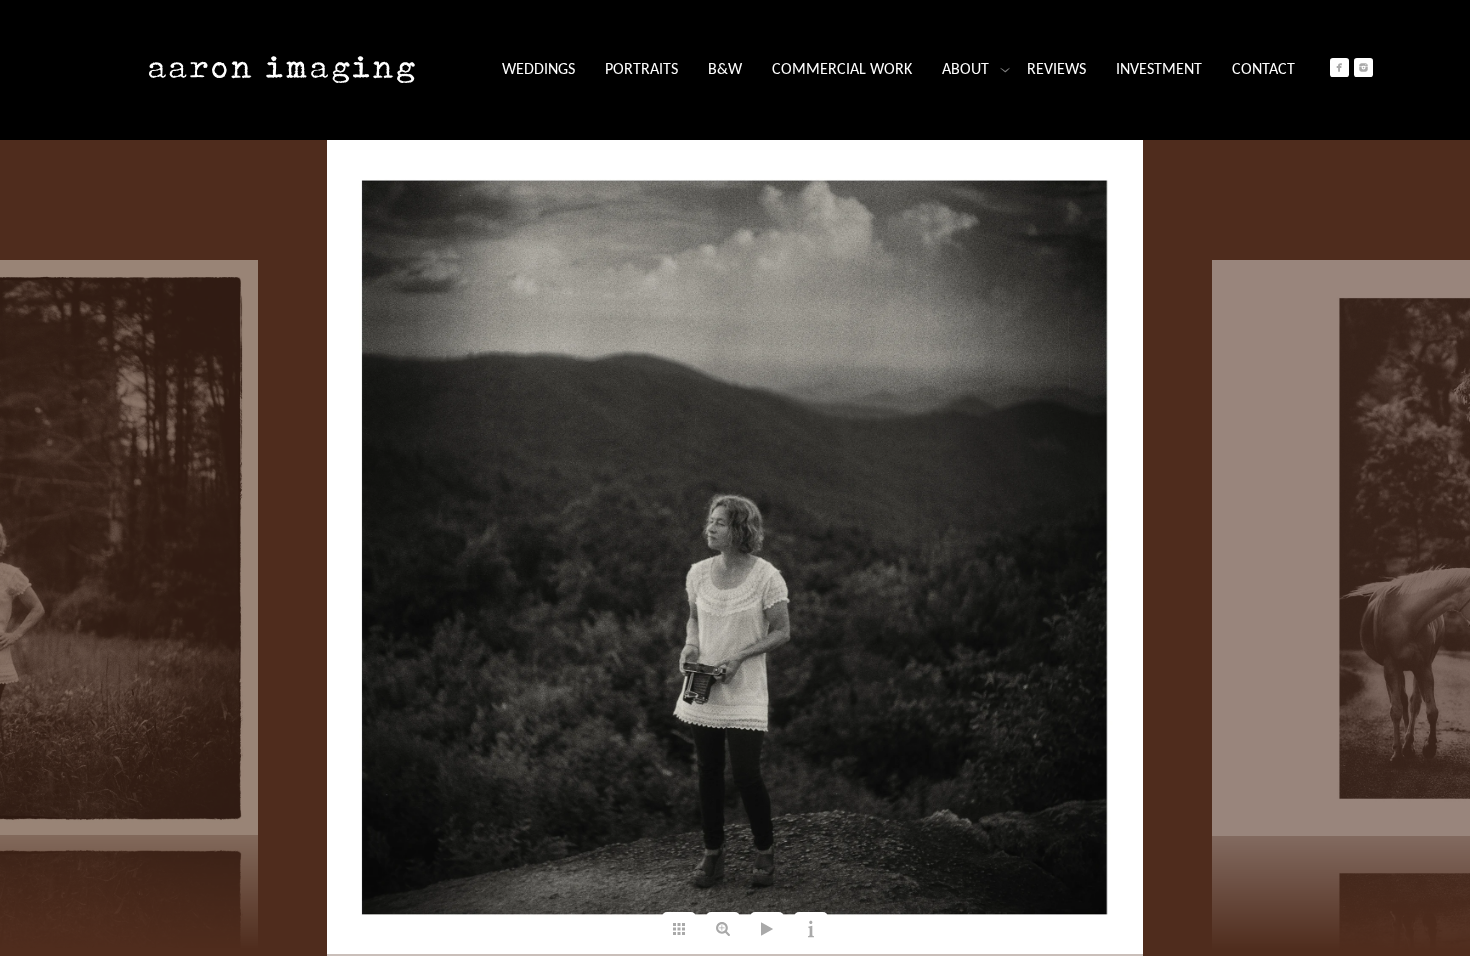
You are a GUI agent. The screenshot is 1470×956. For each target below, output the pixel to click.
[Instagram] (1363, 67)
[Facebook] (1339, 67)
